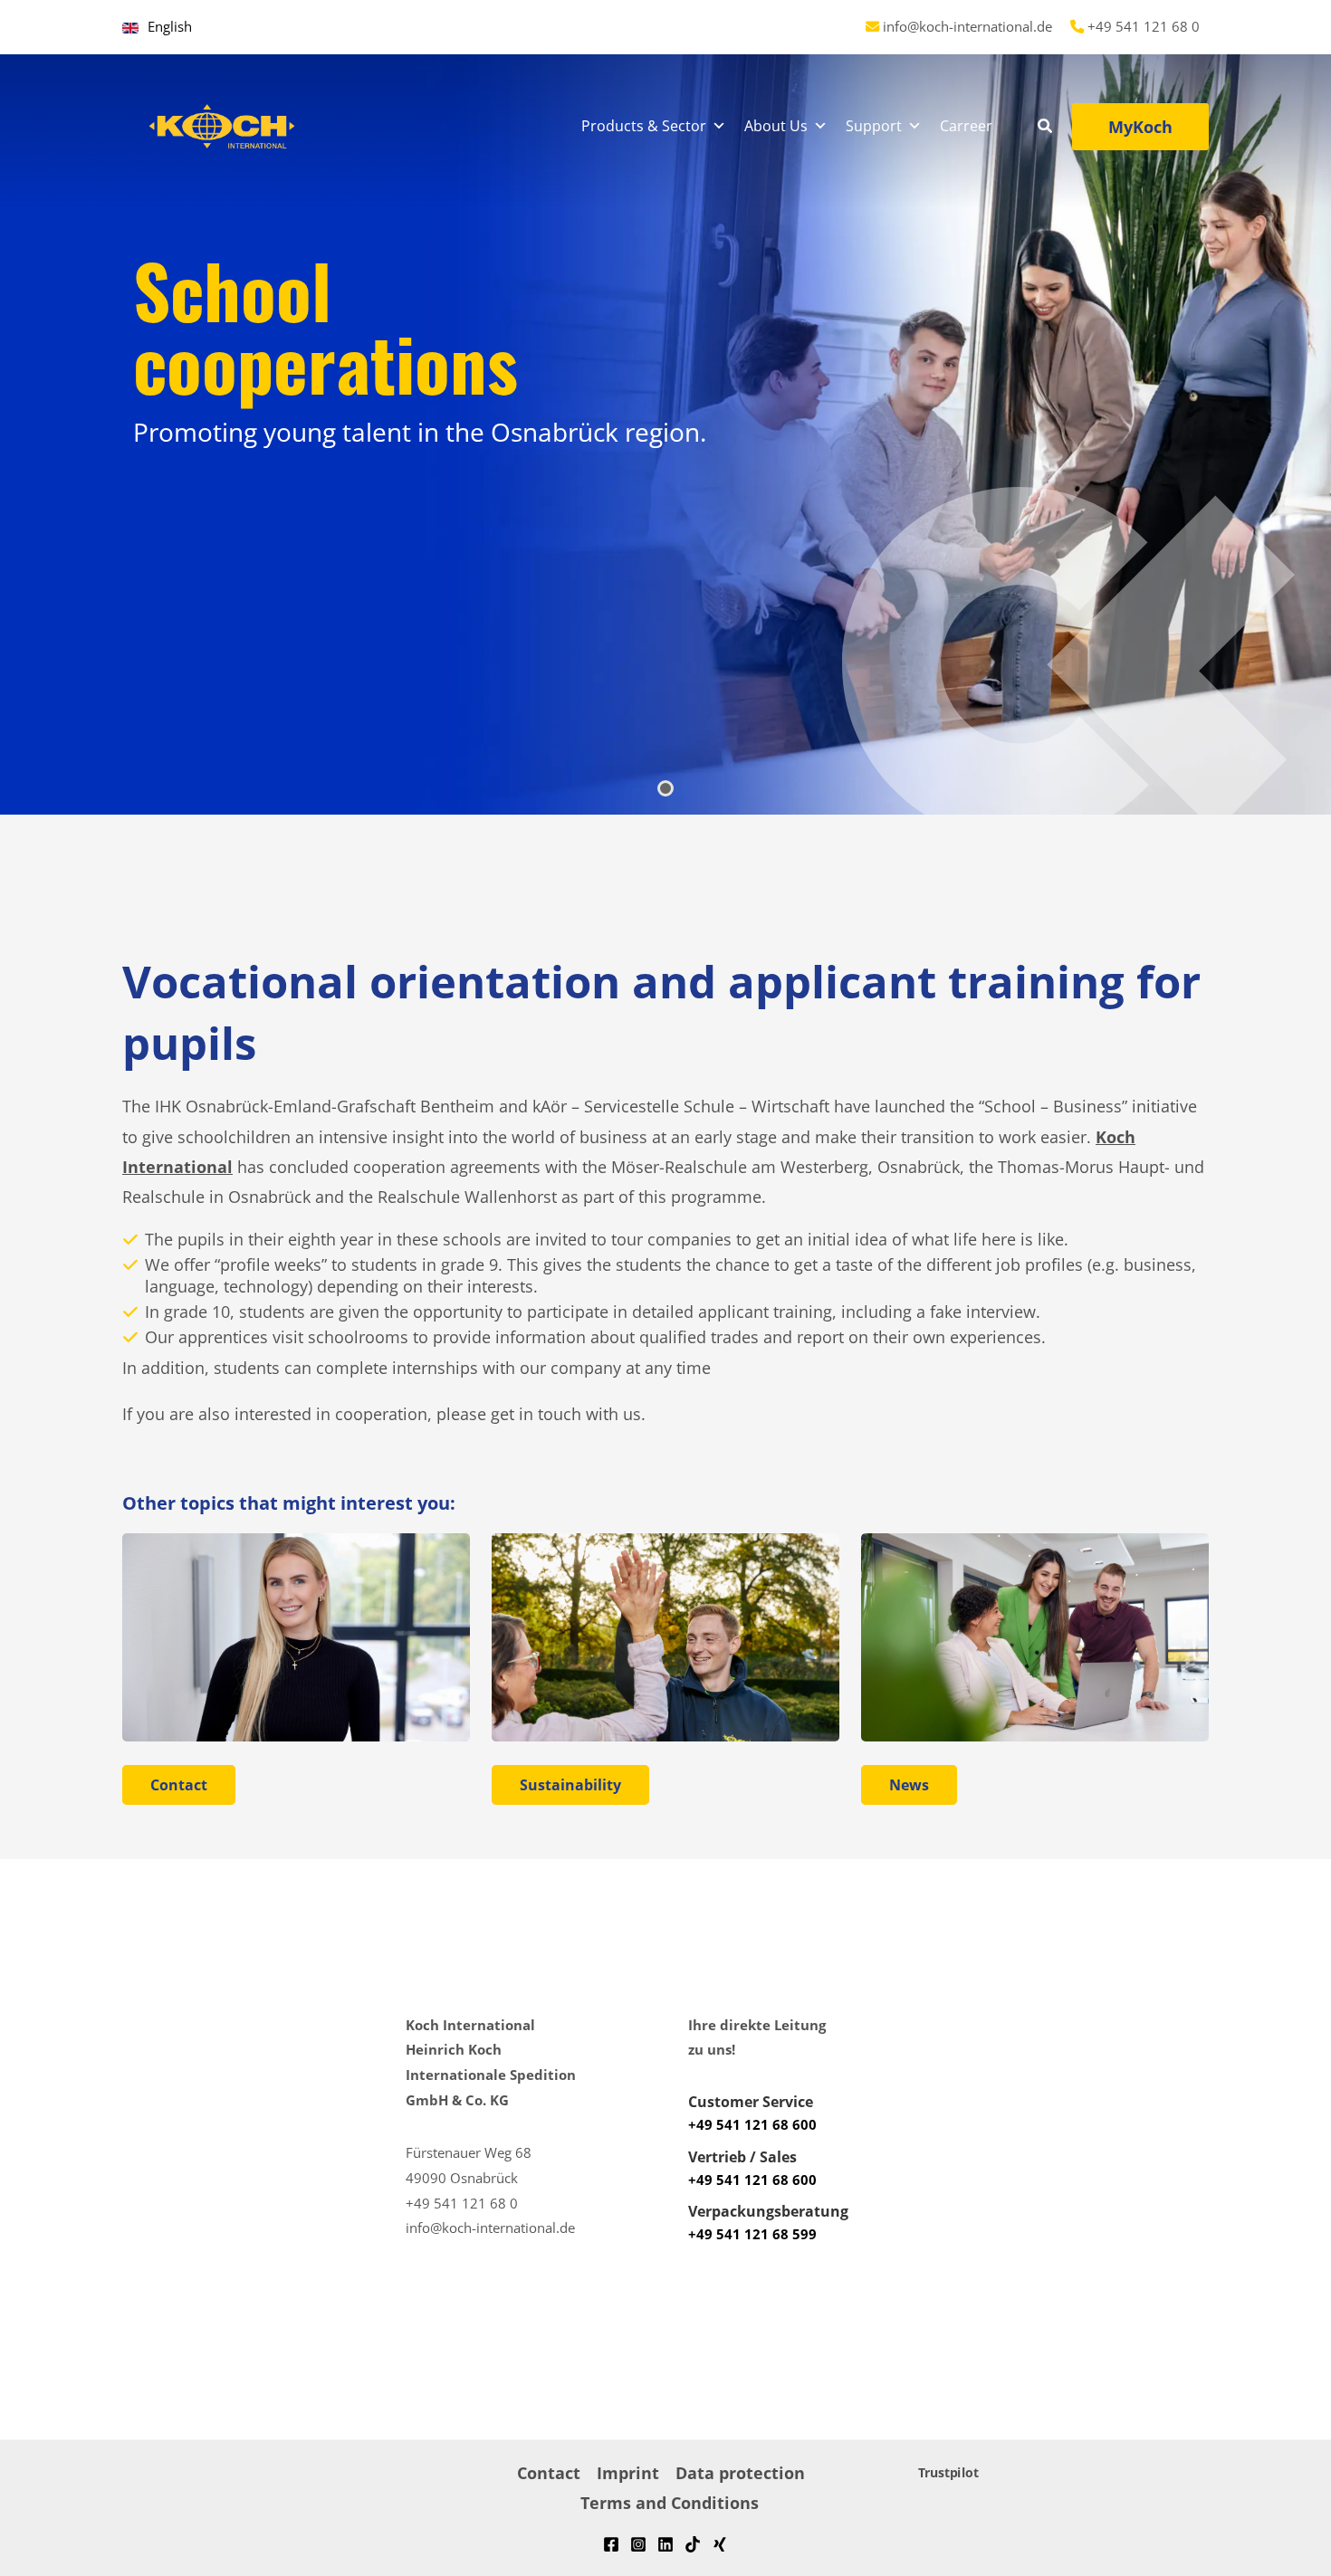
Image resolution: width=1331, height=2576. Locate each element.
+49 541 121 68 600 (752, 2124)
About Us (776, 126)
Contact (549, 2473)
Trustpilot (948, 2473)
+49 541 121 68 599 (752, 2234)
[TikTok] (693, 2544)
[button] (1046, 128)
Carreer (966, 126)
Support (874, 126)
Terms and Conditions (670, 2503)
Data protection (740, 2473)
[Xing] (720, 2544)
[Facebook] (611, 2544)
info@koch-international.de (967, 26)
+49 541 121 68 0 (1144, 26)
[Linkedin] (665, 2544)
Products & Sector (644, 126)
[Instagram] (638, 2544)
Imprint (628, 2473)
